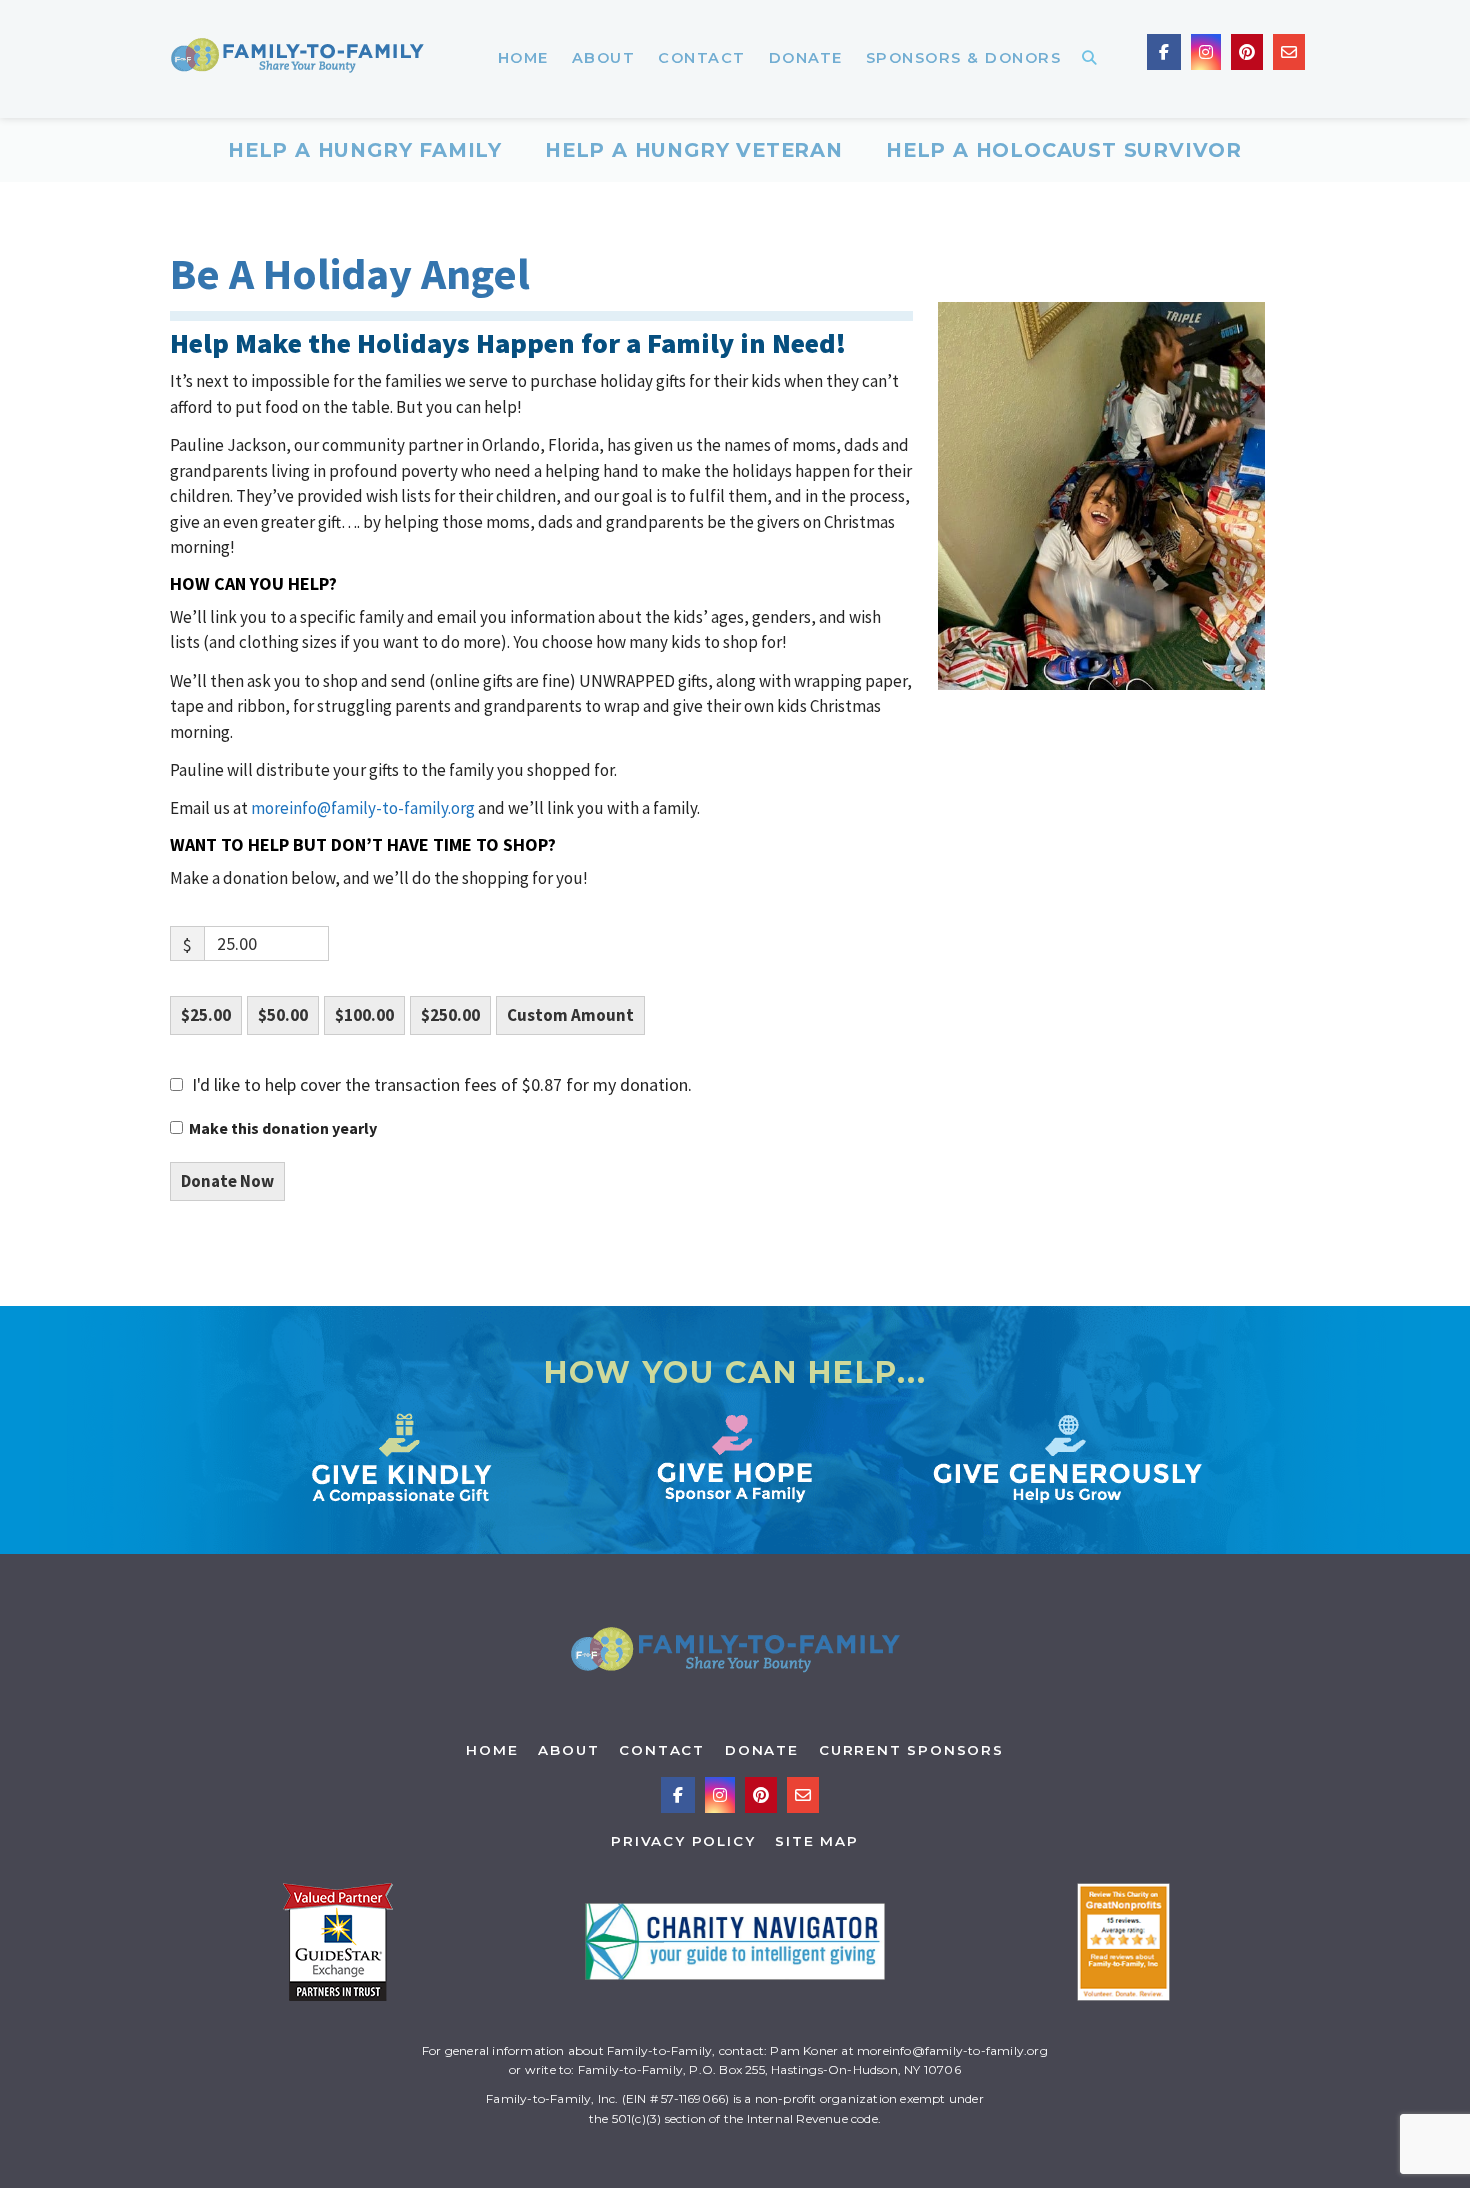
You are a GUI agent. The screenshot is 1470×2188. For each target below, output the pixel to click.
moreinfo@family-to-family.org (363, 808)
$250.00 (450, 1015)
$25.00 (206, 1015)
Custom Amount (570, 1015)
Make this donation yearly (283, 1128)
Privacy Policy (683, 1841)
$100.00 (364, 1015)
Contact (662, 1750)
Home (492, 1750)
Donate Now (227, 1181)
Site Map (816, 1841)
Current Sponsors (911, 1750)
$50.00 (283, 1015)
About (568, 1750)
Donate (762, 1750)
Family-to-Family (297, 59)
